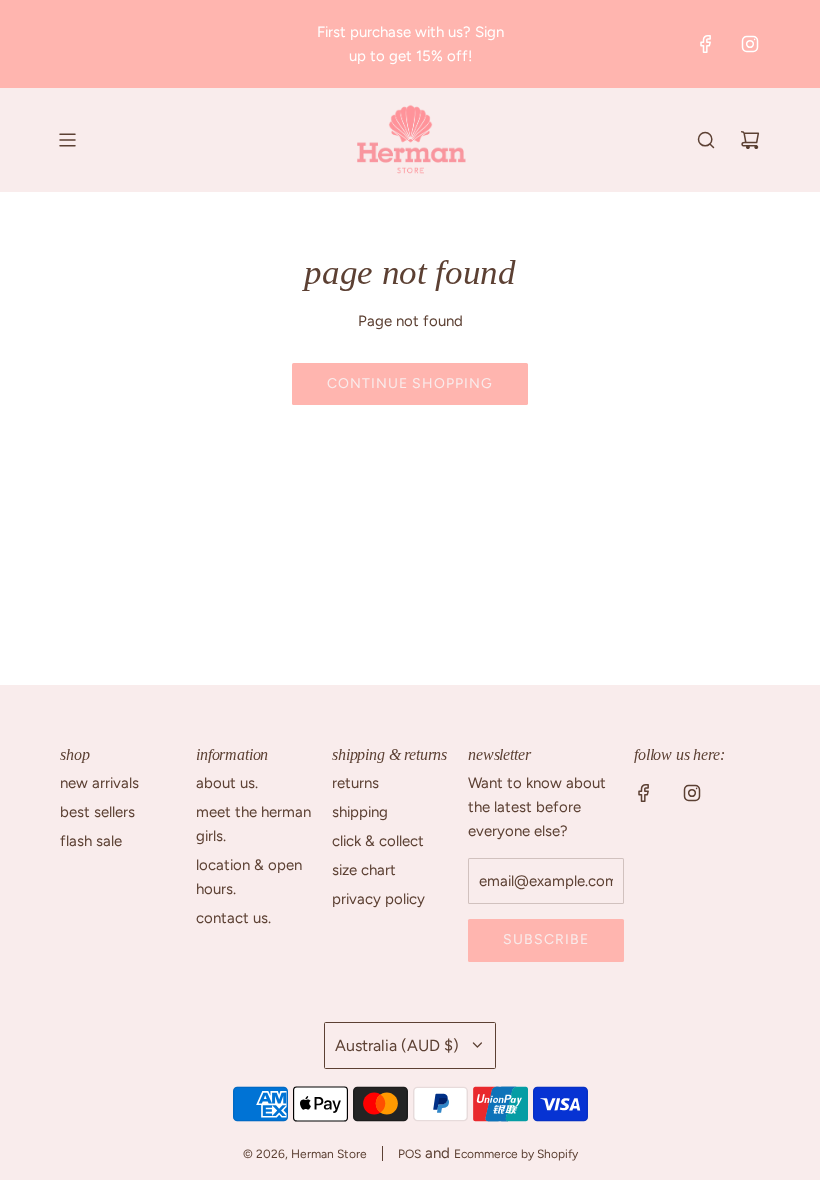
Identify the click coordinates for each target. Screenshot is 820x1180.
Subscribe (546, 939)
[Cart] (750, 140)
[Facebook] (706, 44)
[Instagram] (750, 44)
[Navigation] (67, 140)
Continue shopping (410, 383)
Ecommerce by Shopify (516, 1154)
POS (409, 1154)
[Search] (706, 140)
